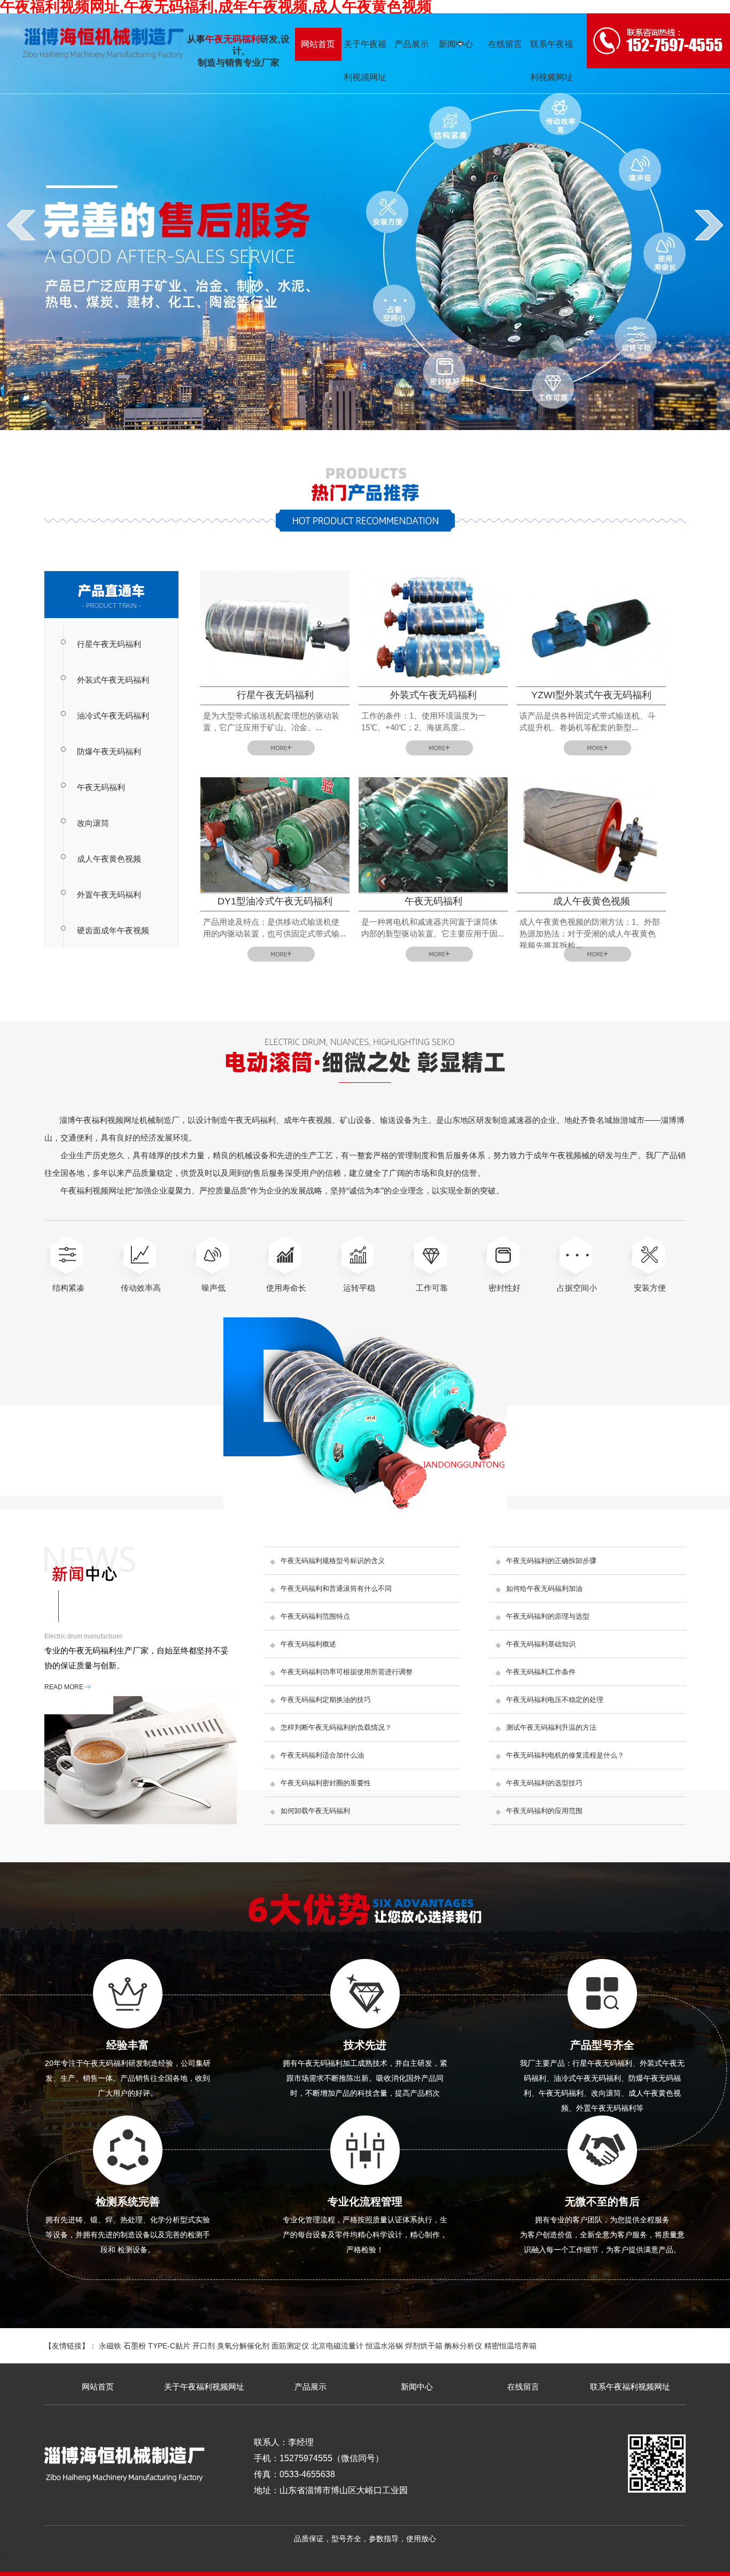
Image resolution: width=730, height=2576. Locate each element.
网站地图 (15, 2554)
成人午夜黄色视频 (109, 859)
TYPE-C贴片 (169, 2346)
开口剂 (204, 2346)
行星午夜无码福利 (109, 644)
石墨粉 (135, 2346)
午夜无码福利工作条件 (541, 1672)
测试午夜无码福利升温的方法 (551, 1727)
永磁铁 (110, 2346)
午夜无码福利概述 (308, 1644)
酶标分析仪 (463, 2346)
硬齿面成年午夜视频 (113, 930)
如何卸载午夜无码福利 (315, 1811)
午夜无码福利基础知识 (541, 1644)
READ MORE (64, 1687)
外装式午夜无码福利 (113, 680)
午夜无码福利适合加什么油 (322, 1755)
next (709, 225)
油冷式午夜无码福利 (113, 716)
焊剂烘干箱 (424, 2346)
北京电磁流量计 (337, 2346)
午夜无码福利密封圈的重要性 (326, 1783)
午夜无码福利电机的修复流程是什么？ (565, 1755)
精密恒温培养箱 (510, 2346)
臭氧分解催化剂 (243, 2346)
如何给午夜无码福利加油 (544, 1588)
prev (21, 225)
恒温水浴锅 (384, 2346)
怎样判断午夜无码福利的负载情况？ (336, 1727)
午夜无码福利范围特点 (315, 1616)
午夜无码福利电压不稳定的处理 (555, 1700)
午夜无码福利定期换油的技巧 (326, 1700)
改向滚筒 (93, 823)
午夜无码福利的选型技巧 (544, 1783)
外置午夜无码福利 (109, 895)
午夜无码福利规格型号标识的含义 (333, 1561)
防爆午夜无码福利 (109, 751)
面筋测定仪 (290, 2346)
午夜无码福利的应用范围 (544, 1811)
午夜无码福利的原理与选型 (548, 1616)
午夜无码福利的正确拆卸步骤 (551, 1561)
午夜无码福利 (101, 787)
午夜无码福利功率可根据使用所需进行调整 (347, 1672)
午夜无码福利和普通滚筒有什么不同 (336, 1588)
